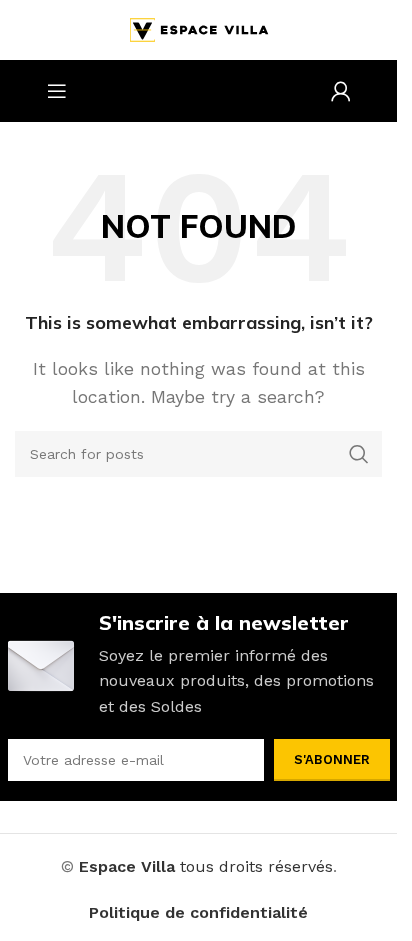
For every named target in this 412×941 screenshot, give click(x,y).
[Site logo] (199, 28)
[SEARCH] (359, 454)
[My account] (341, 91)
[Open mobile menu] (57, 91)
